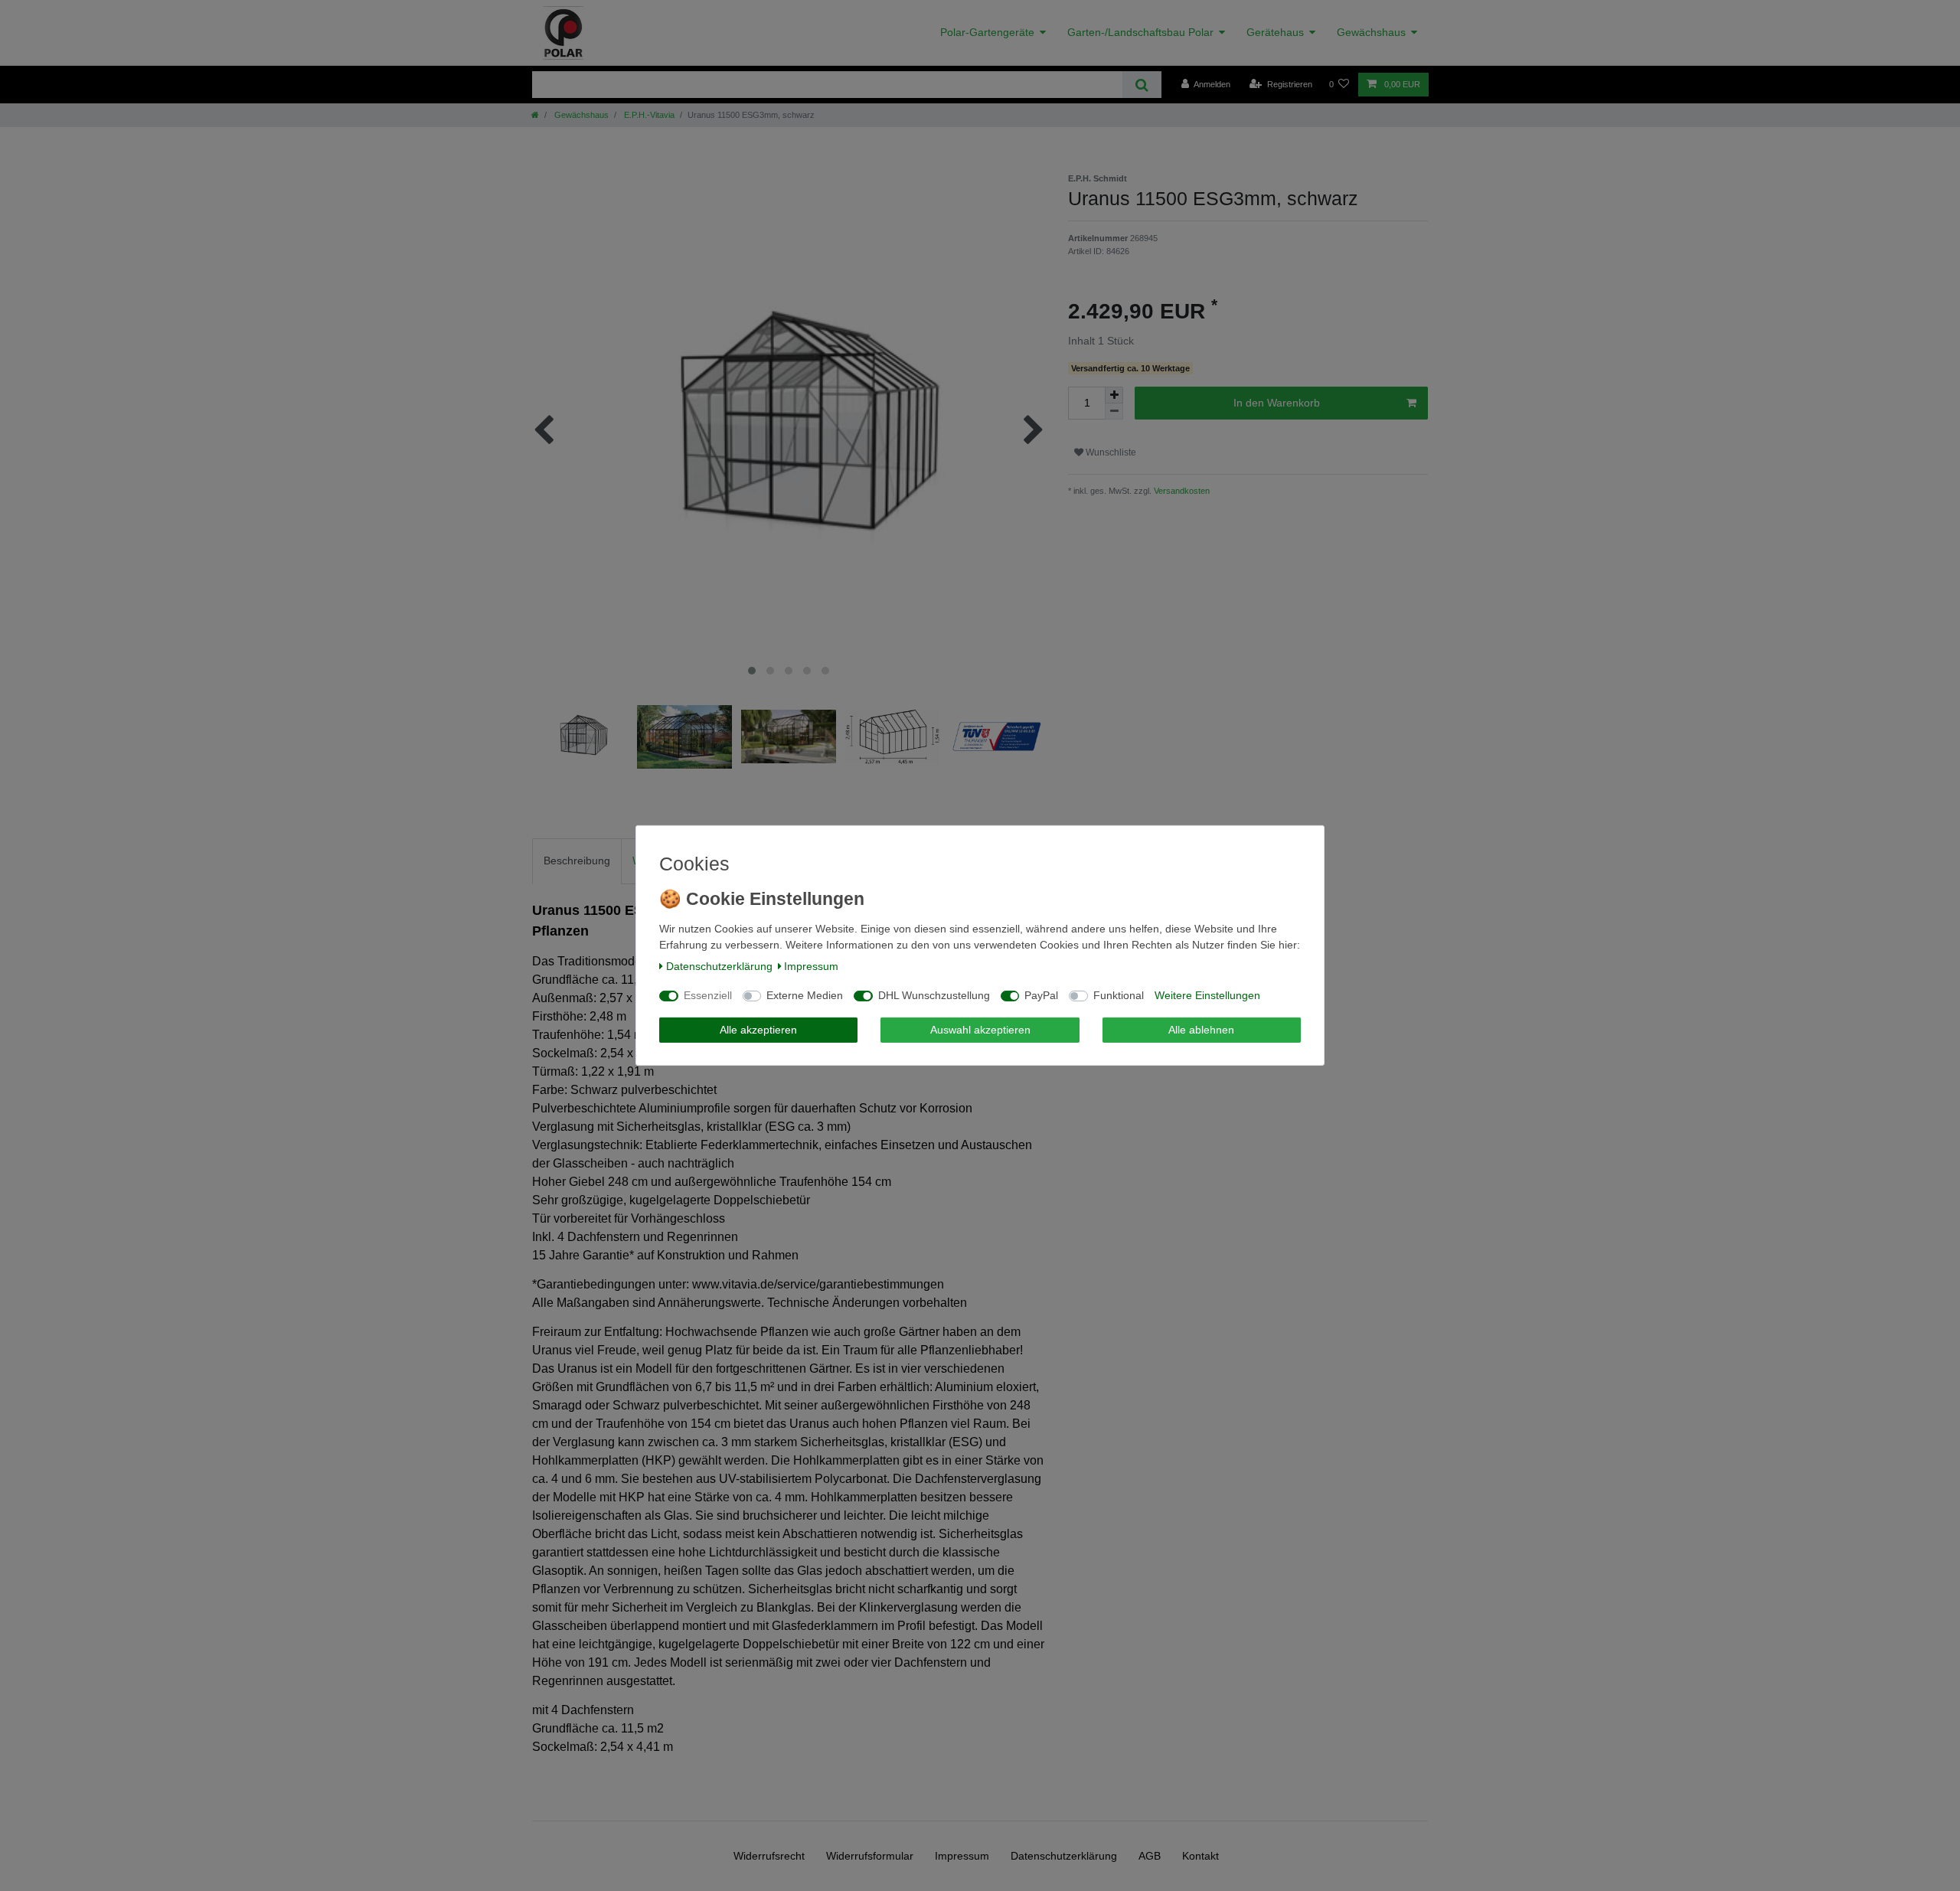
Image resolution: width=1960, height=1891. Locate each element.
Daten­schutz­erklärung (719, 966)
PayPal (1041, 995)
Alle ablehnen (1201, 1030)
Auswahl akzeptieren (980, 1030)
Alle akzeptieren (758, 1030)
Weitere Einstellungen (1207, 995)
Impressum (811, 966)
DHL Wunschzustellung (934, 995)
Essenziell (708, 995)
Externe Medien (805, 995)
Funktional (1119, 995)
